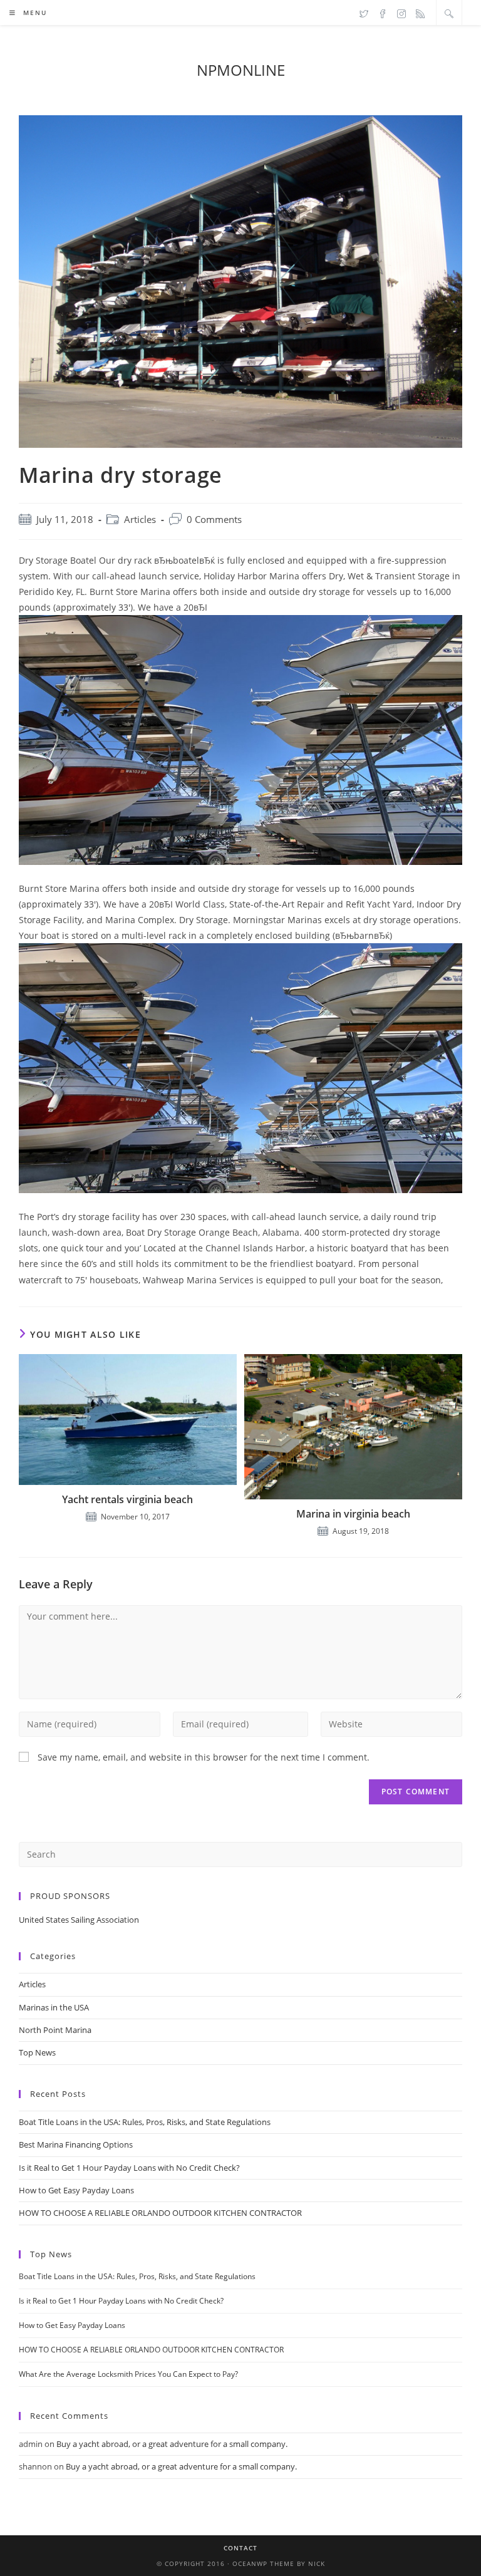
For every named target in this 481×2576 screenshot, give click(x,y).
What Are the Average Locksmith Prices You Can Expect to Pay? (128, 2374)
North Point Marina (55, 2030)
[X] (364, 13)
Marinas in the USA (54, 2007)
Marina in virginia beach (353, 1514)
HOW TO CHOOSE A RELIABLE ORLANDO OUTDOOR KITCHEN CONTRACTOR (160, 2213)
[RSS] (420, 13)
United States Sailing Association (79, 1920)
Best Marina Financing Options (76, 2144)
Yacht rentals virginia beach (127, 1499)
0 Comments (214, 520)
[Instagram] (401, 13)
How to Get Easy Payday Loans (76, 2190)
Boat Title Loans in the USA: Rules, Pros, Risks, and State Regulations (145, 2122)
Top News (37, 2052)
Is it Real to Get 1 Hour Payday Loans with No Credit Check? (129, 2168)
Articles (140, 520)
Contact (240, 2548)
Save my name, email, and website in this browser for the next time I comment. (204, 1757)
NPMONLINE (241, 70)
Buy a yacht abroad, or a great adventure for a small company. (172, 2444)
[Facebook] (383, 13)
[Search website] (449, 13)
